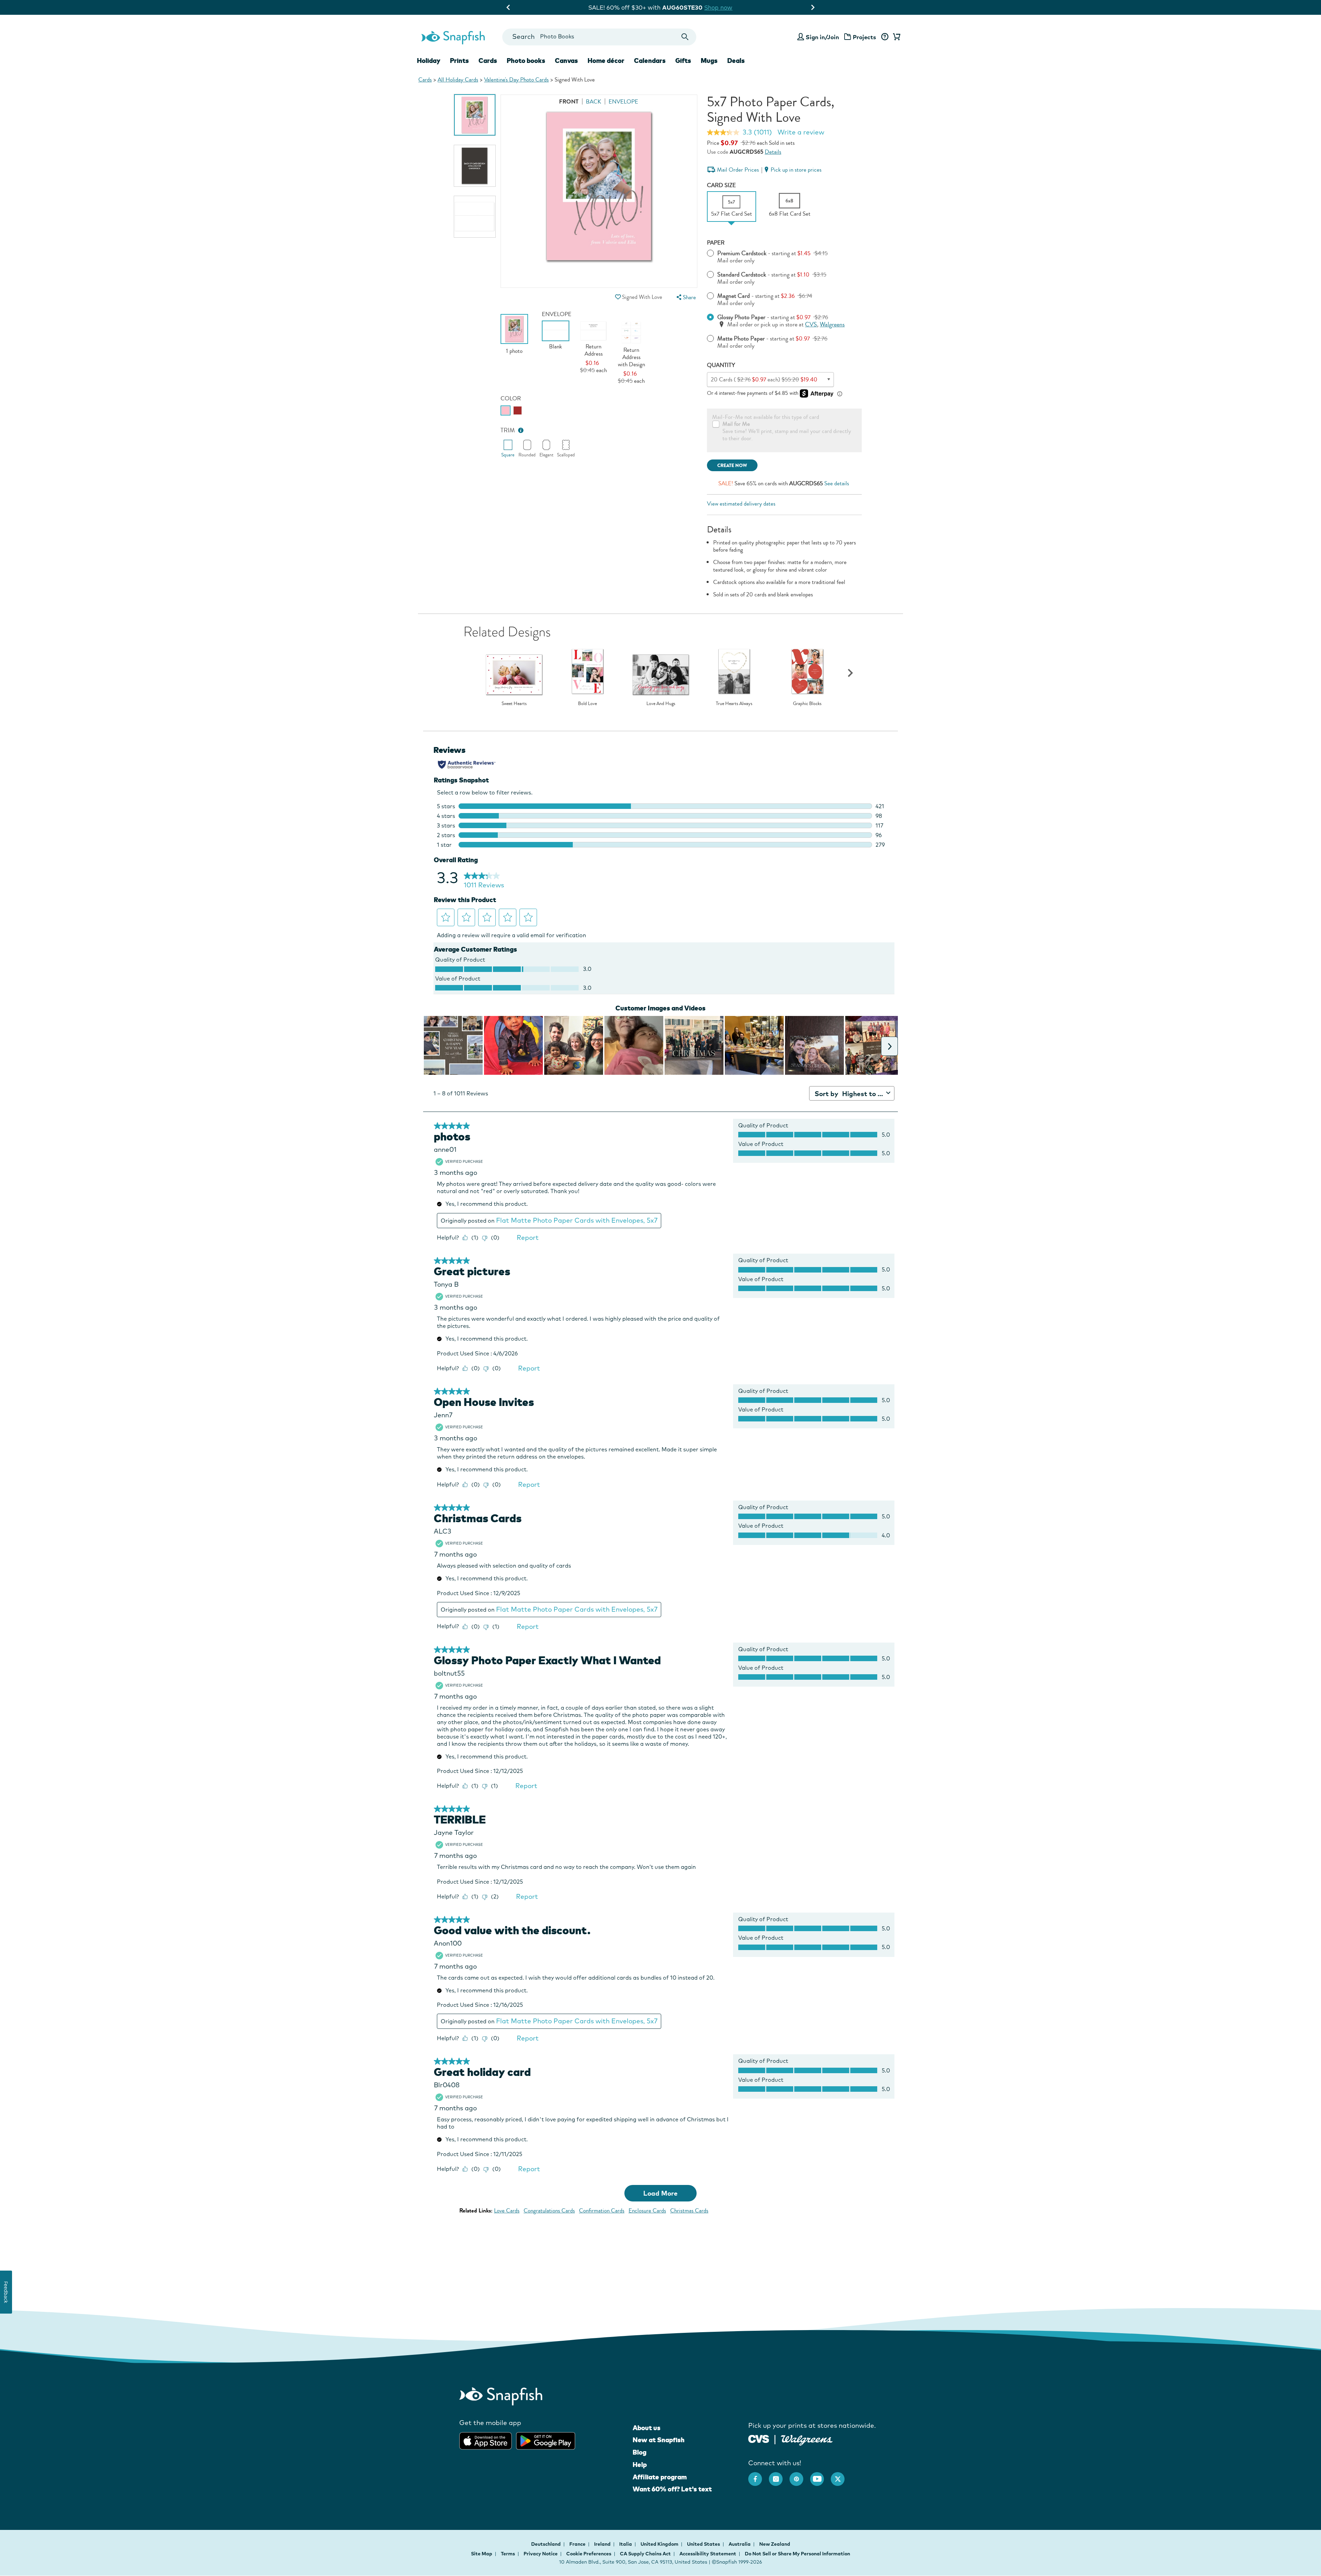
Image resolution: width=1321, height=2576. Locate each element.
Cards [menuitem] (488, 61)
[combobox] (599, 37)
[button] (618, 297)
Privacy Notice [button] (541, 2554)
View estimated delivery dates (741, 504)
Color (511, 398)
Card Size (721, 185)
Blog (640, 2452)
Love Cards (507, 2211)
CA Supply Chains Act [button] (645, 2554)
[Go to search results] (685, 37)
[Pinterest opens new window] (800, 2476)
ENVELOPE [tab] (623, 102)
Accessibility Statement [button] (708, 2554)
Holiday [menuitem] (429, 61)
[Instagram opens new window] (779, 2476)
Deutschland (546, 2544)
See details (837, 483)
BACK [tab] (594, 102)
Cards (425, 80)
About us (647, 2428)
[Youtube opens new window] (820, 2476)
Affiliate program (660, 2477)
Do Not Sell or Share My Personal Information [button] (797, 2554)
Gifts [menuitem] (683, 61)
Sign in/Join (822, 37)
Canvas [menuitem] (566, 61)
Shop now (717, 7)
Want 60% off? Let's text (672, 2489)
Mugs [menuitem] (709, 61)
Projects (864, 37)
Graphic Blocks (807, 704)
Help (640, 2465)
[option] (475, 115)
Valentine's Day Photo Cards (516, 80)
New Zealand (775, 2544)
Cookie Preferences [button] (589, 2554)
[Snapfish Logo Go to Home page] (453, 37)
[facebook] (759, 2476)
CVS (811, 324)
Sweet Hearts (514, 704)
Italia (626, 2544)
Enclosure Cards (647, 2211)
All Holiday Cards (458, 80)
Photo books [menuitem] (526, 61)
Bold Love (587, 704)
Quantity (721, 365)
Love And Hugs (661, 704)
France (578, 2544)
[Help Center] (885, 37)
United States (704, 2544)
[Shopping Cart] (895, 37)
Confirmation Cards (602, 2211)
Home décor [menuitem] (606, 61)
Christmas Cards (689, 2211)
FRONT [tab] (569, 102)
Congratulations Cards (549, 2211)
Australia (740, 2544)
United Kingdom (660, 2544)
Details (773, 152)
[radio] (506, 410)
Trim (508, 430)
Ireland (603, 2544)
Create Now (732, 466)
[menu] (685, 297)
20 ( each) (764, 380)
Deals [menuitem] (736, 61)
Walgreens (832, 324)
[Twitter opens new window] (841, 2476)
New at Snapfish (659, 2440)
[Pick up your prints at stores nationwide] (759, 2438)
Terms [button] (508, 2554)
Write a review (801, 132)
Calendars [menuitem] (650, 61)
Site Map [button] (482, 2554)
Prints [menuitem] (459, 61)
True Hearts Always (734, 704)
